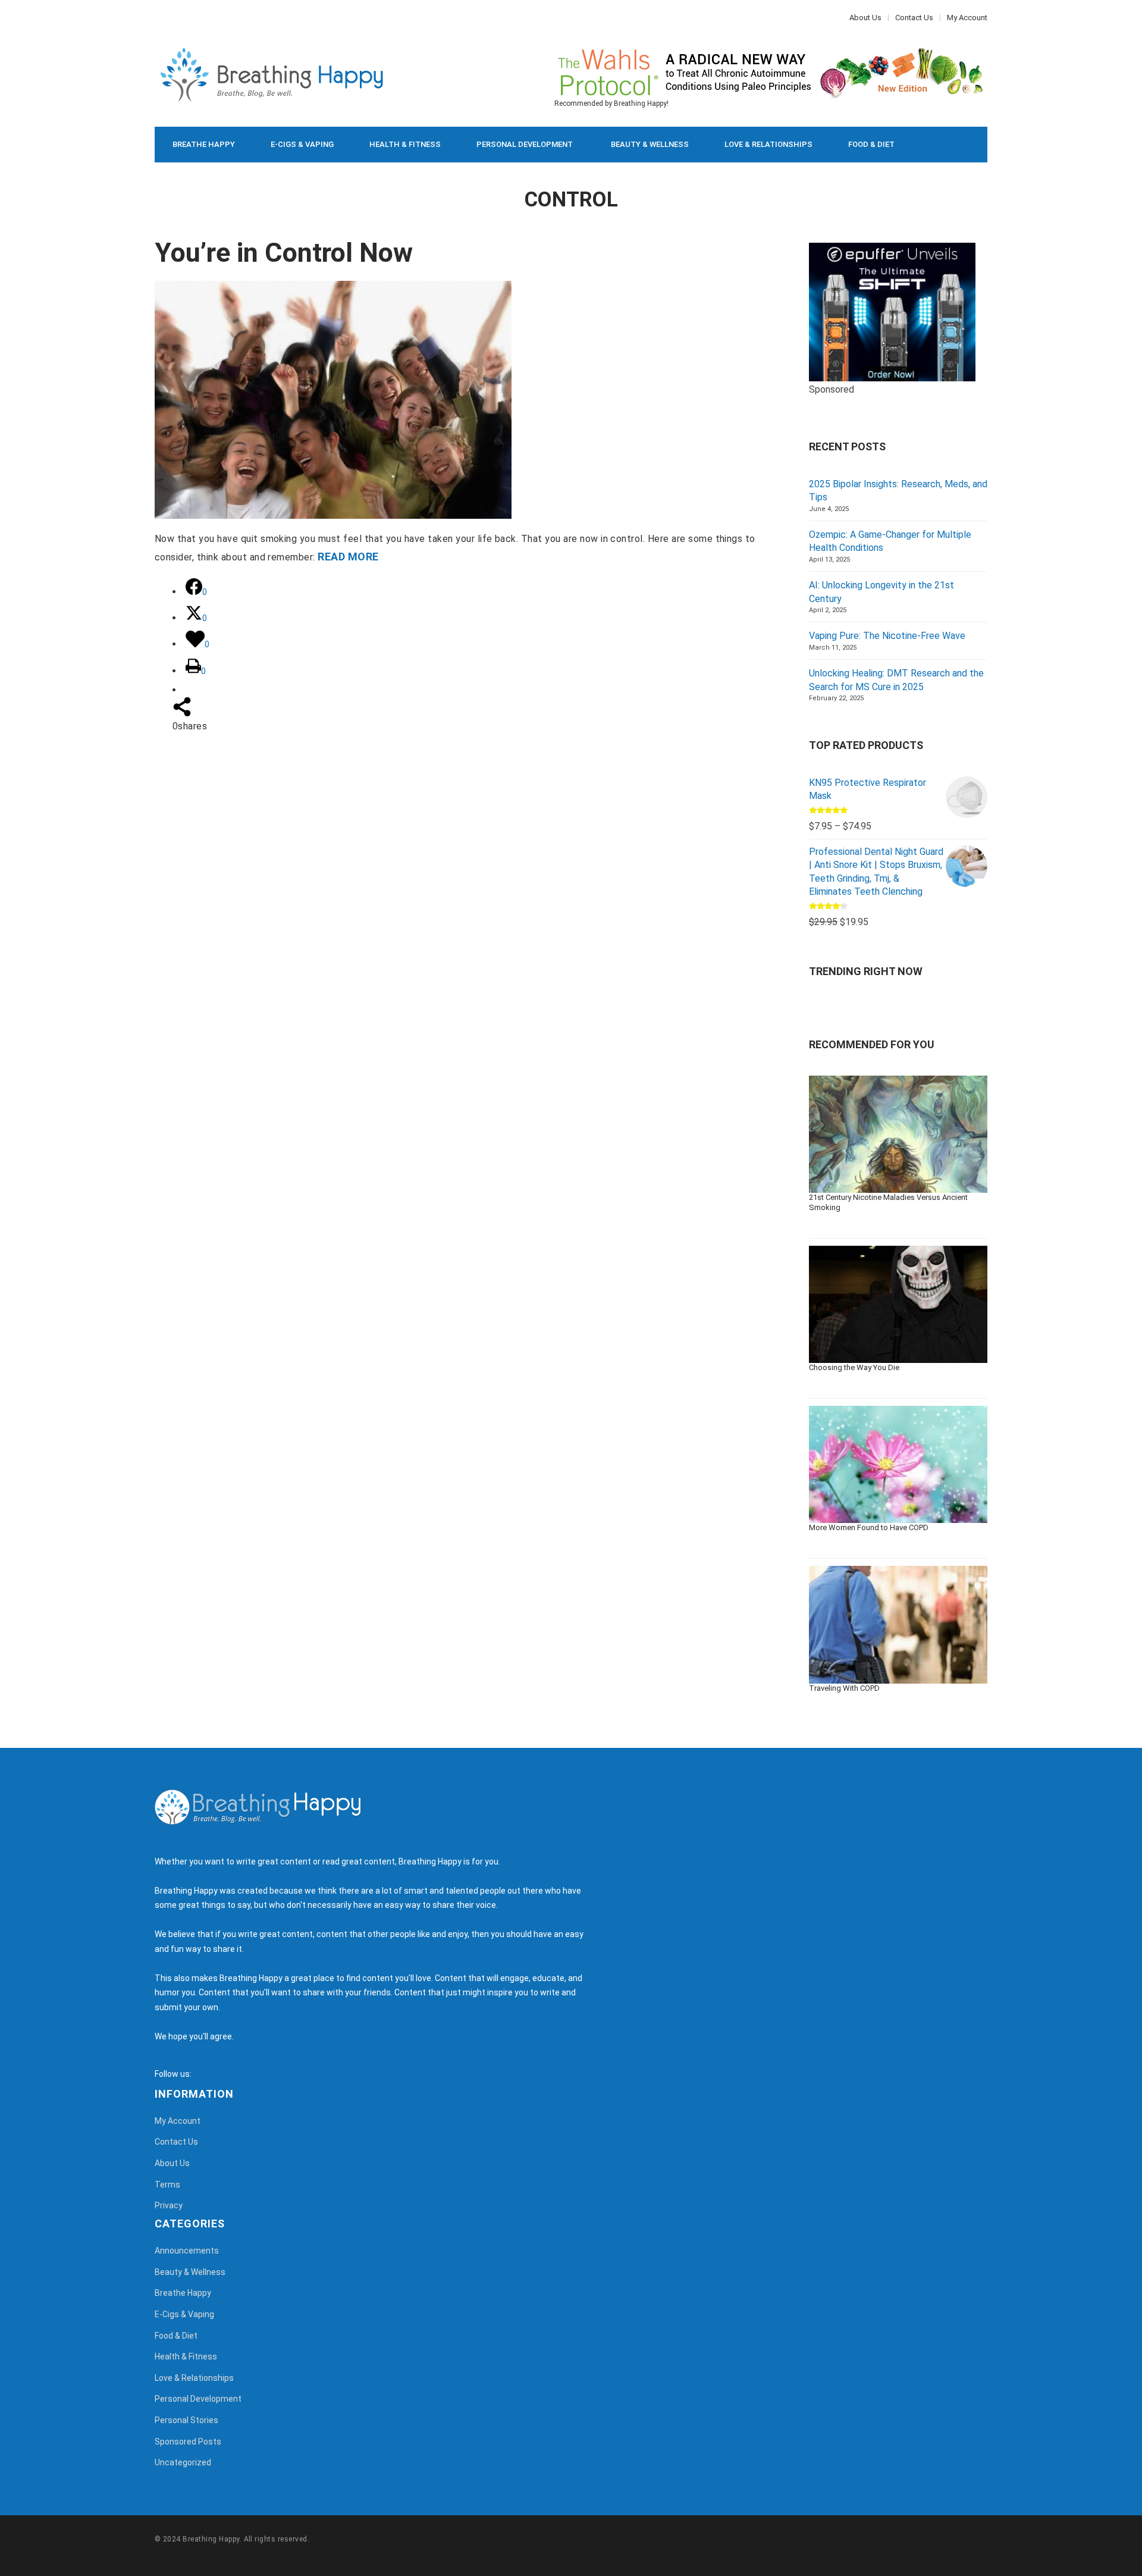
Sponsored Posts (188, 2442)
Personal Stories (186, 2420)
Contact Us (914, 18)
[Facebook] (158, 18)
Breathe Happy (204, 144)
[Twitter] (164, 18)
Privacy (169, 2205)
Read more (348, 557)
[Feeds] (215, 2074)
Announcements (187, 2251)
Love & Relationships (768, 144)
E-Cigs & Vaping (302, 144)
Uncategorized (183, 2462)
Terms (167, 2185)
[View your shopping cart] (952, 145)
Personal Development (525, 144)
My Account (967, 18)
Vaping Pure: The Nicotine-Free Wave (887, 636)
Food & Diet (871, 144)
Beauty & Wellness (650, 144)
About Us (865, 18)
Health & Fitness (405, 144)
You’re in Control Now (284, 253)
